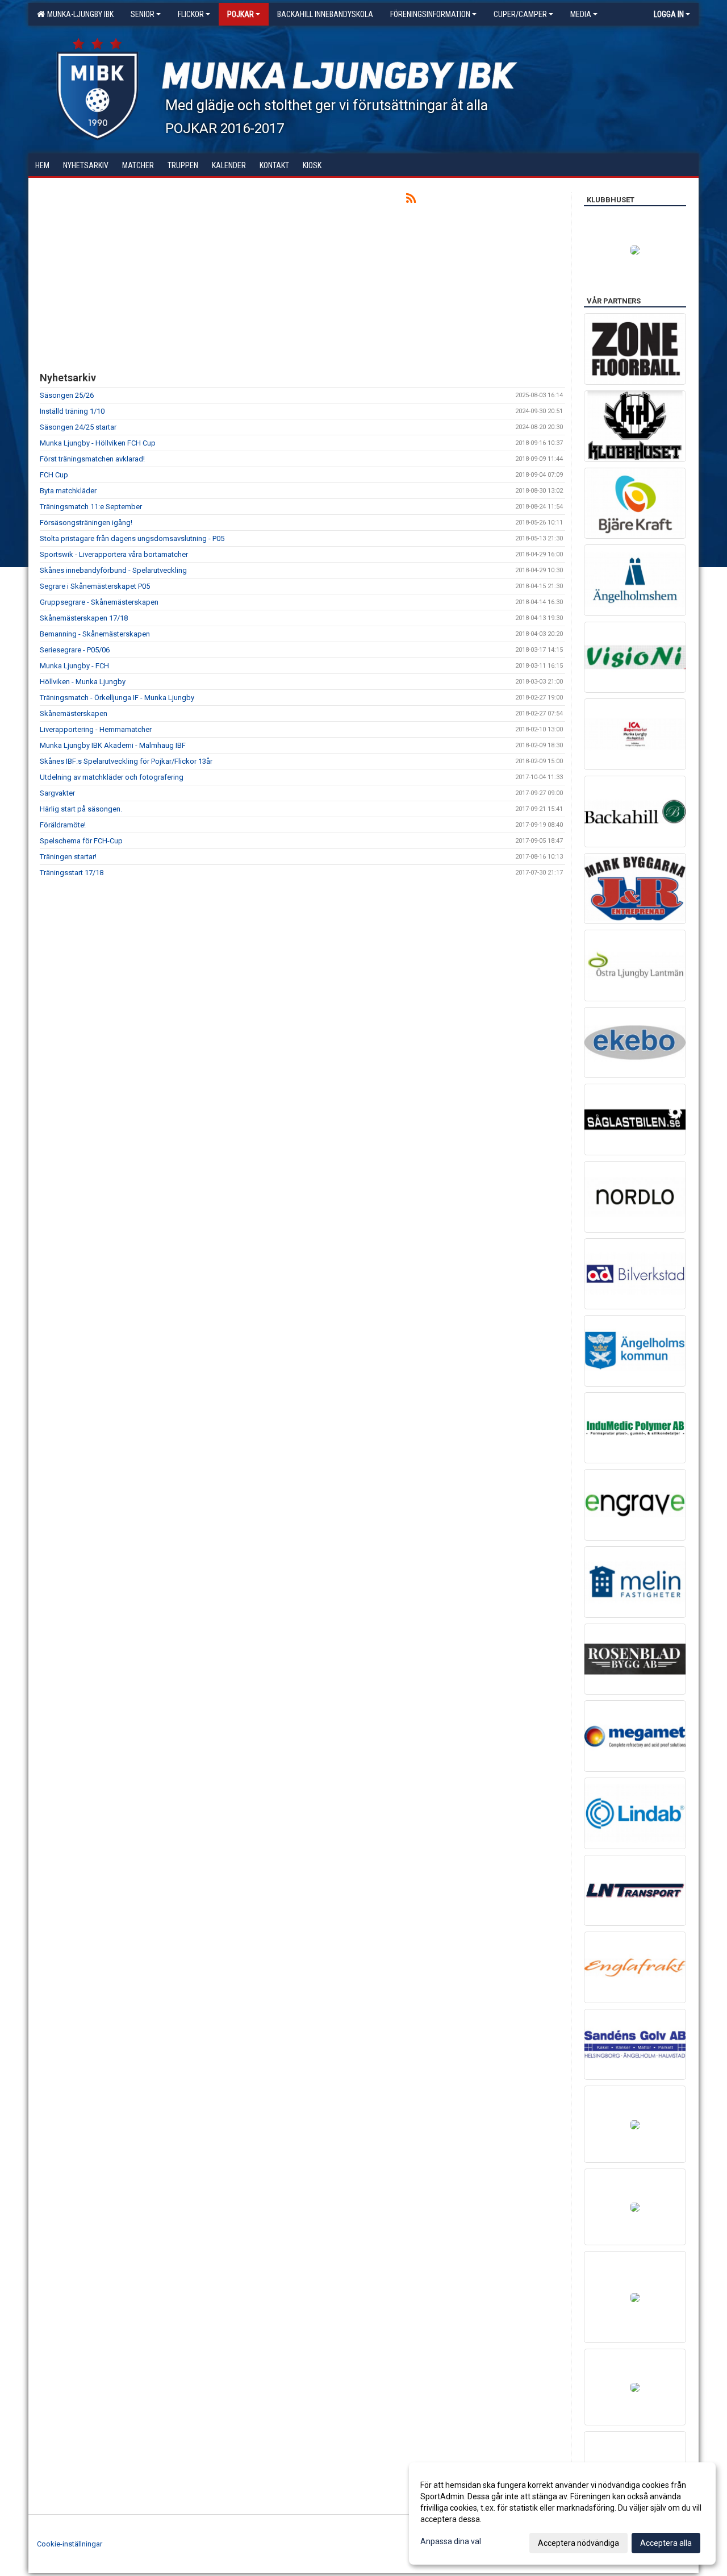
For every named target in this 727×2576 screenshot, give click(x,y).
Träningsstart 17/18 (72, 873)
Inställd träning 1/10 (72, 411)
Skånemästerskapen (74, 713)
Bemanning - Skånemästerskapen (95, 634)
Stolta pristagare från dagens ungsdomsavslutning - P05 (132, 538)
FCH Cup (54, 475)
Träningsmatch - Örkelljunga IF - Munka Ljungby (117, 698)
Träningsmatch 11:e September (91, 507)
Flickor (191, 14)
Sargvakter (57, 793)
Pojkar (241, 14)
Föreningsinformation (430, 14)
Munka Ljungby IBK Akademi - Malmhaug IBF (113, 745)
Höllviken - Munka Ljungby (83, 682)
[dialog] (562, 2513)
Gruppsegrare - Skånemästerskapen (99, 602)
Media (581, 14)
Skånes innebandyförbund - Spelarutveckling (113, 570)
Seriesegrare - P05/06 (75, 650)
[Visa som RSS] (411, 200)
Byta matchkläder (68, 491)
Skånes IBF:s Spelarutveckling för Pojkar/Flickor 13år (126, 761)
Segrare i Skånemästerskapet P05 (95, 586)
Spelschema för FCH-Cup (81, 841)
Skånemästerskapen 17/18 (84, 618)
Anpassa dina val (451, 2541)
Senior (143, 14)
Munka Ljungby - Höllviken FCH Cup (98, 443)
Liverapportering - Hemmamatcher (96, 729)
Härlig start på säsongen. (81, 809)
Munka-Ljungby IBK (79, 14)
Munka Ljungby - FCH (74, 666)
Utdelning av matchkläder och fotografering (112, 777)
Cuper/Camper (520, 14)
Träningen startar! (68, 857)
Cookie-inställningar (70, 2544)
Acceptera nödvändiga (578, 2543)
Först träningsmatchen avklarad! (92, 459)
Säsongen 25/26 (67, 395)
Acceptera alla (666, 2543)
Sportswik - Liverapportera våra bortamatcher (114, 554)
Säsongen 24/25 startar (78, 427)
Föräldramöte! (63, 825)
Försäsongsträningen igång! (86, 523)
